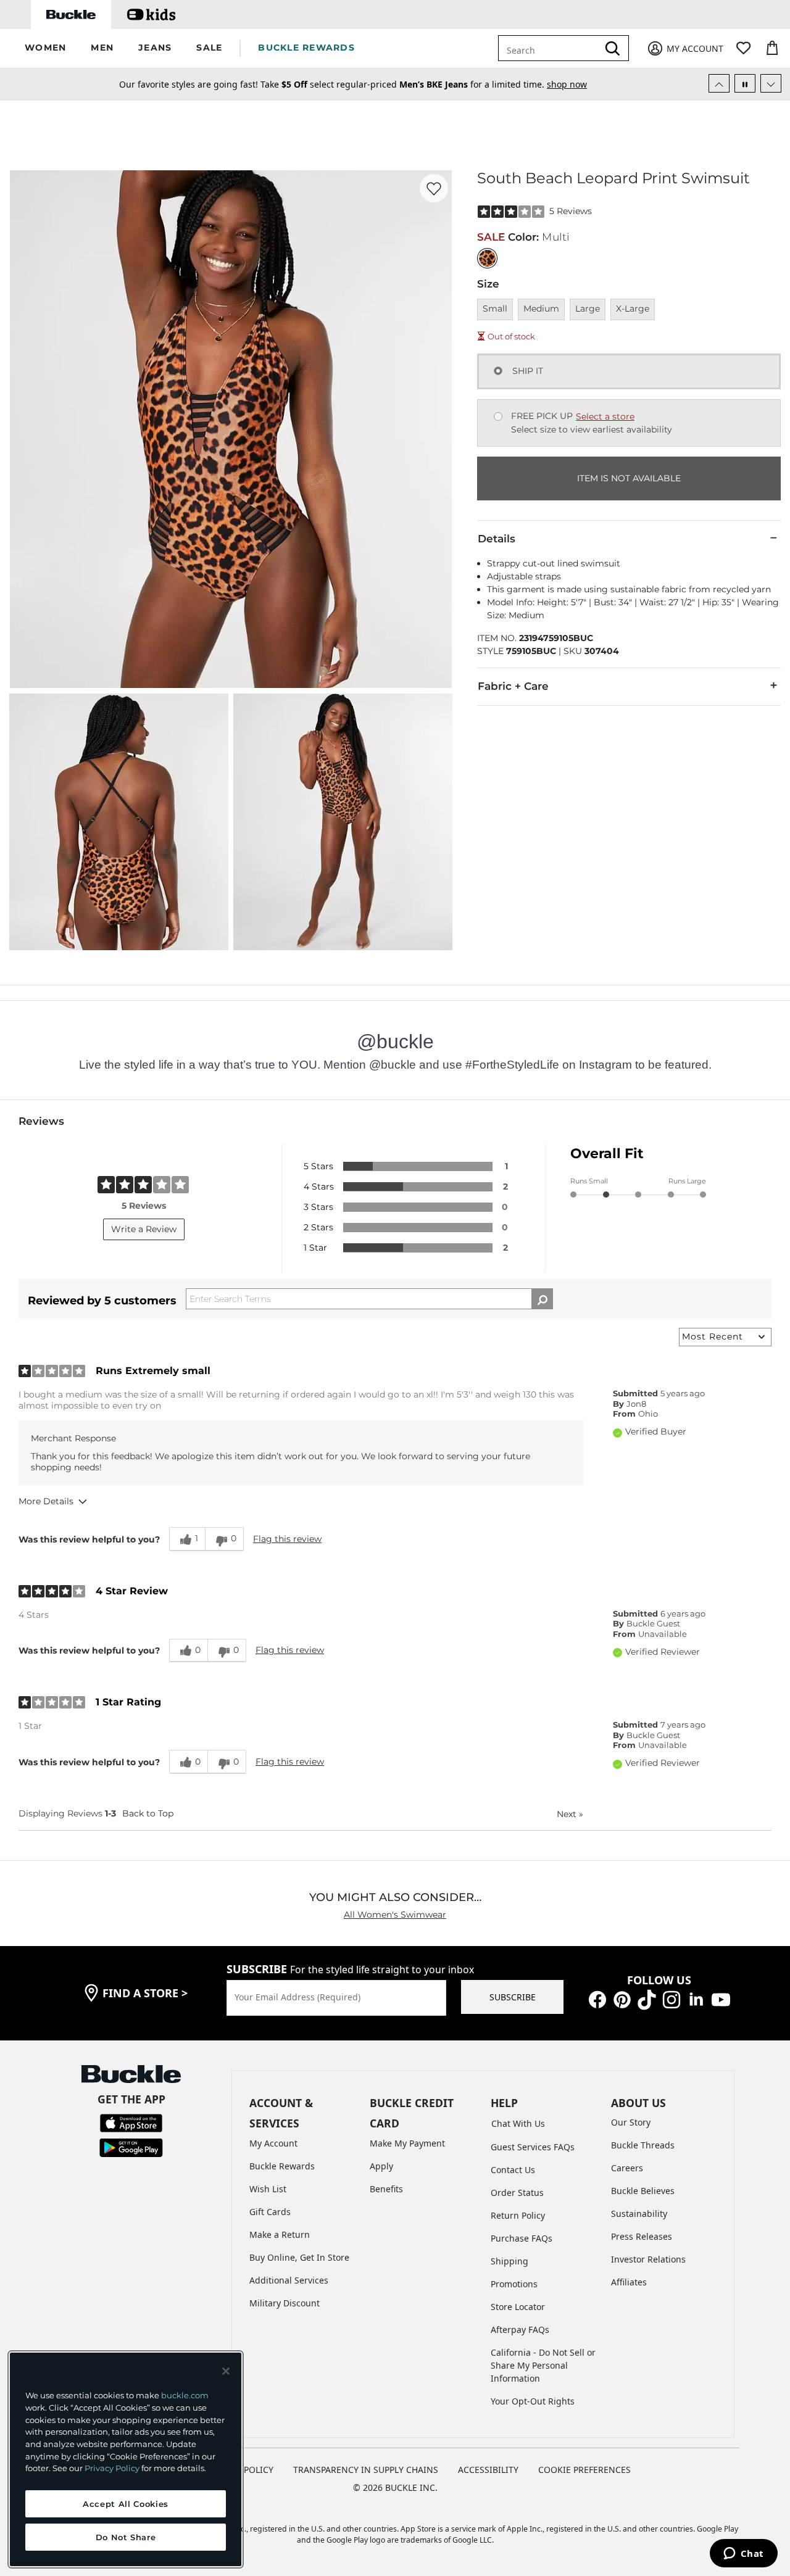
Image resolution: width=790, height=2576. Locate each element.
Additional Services (289, 2280)
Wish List (268, 2189)
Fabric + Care (513, 686)
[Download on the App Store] (131, 2122)
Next (570, 1814)
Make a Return (280, 2234)
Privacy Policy (112, 2468)
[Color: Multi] (487, 258)
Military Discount (285, 2303)
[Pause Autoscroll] (745, 83)
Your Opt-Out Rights (533, 2401)
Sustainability (639, 2214)
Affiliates (629, 2282)
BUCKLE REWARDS (306, 48)
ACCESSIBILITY (488, 2470)
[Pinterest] (622, 1999)
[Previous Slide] (719, 83)
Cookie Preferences (584, 2470)
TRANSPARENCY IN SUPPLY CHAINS (366, 2470)
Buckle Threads (643, 2145)
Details (497, 539)
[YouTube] (721, 1999)
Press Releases (642, 2236)
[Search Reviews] (542, 1299)
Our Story (631, 2122)
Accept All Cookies (126, 2504)
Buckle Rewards (282, 2166)
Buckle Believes (643, 2191)
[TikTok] (647, 1999)
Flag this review (287, 1539)
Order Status (517, 2193)
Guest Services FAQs (533, 2147)
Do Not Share (126, 2537)
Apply (381, 2166)
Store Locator (518, 2307)
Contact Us (513, 2170)
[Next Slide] (771, 83)
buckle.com (185, 2395)
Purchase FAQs (522, 2238)
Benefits (386, 2189)
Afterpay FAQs (520, 2330)
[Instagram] (671, 1999)
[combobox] (557, 48)
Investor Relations (648, 2259)
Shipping (509, 2261)
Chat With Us (518, 2123)
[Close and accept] (226, 2371)
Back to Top (148, 1813)
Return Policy (518, 2215)
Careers (627, 2168)
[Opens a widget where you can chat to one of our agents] (743, 2554)
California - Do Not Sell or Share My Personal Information (543, 2365)
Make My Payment (407, 2143)
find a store (145, 1993)
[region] (126, 2459)
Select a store (605, 416)
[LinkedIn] (696, 1999)
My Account (273, 2143)
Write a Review (144, 1229)
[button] (45, 48)
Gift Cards (270, 2212)
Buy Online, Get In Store (299, 2257)
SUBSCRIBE (513, 1997)
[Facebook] (597, 1999)
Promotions (514, 2284)
